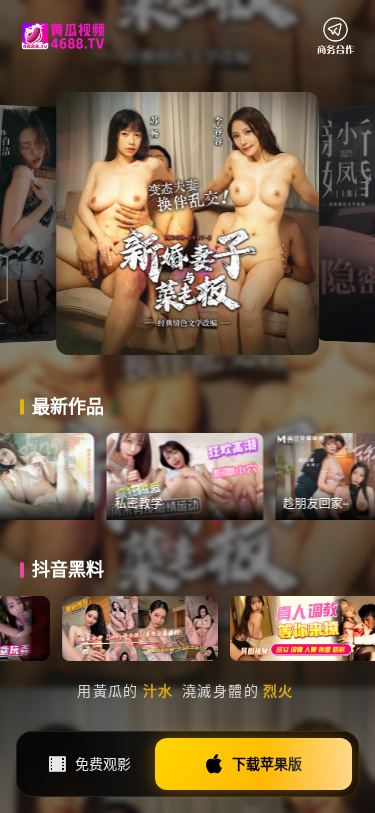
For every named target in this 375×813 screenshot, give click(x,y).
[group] (215, 477)
